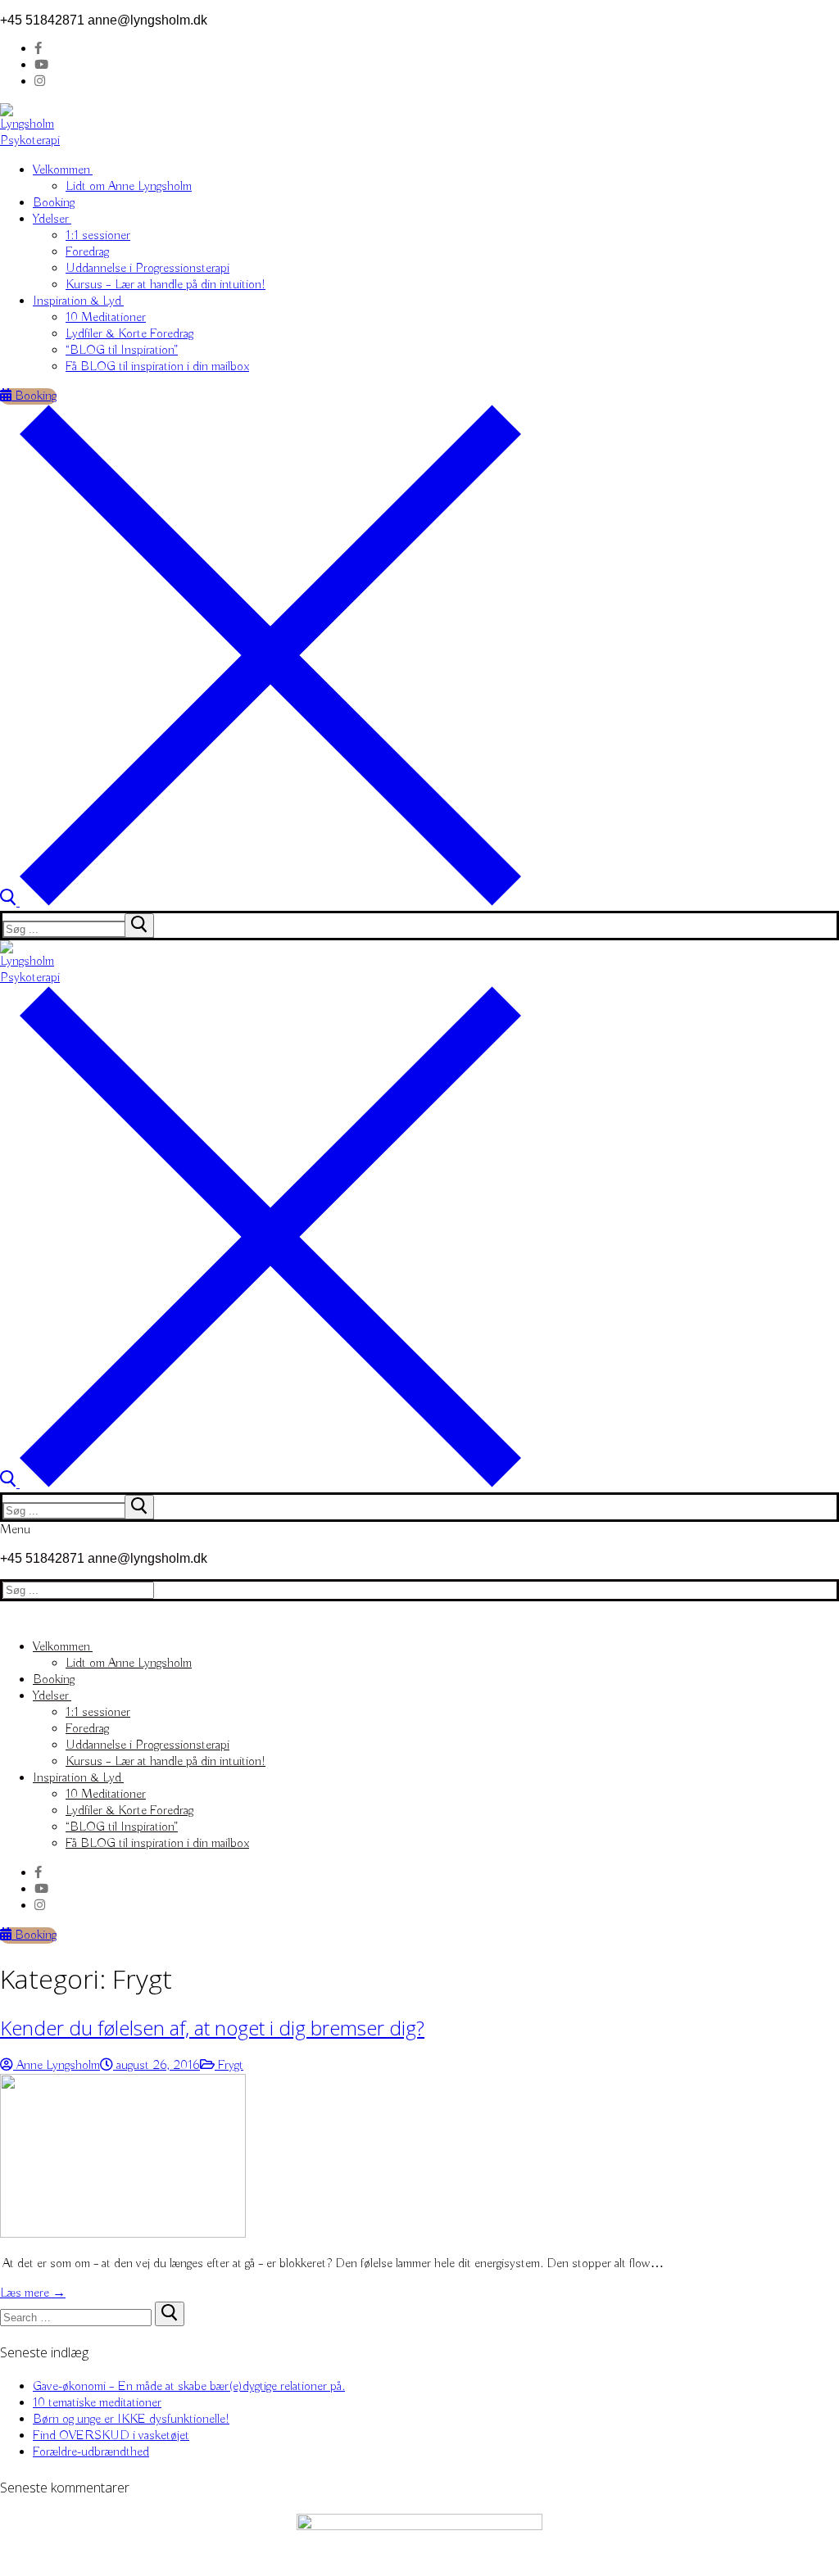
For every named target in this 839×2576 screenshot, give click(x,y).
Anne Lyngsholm (57, 2066)
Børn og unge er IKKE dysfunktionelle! (131, 2420)
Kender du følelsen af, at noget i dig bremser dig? (212, 2028)
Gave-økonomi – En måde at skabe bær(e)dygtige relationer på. (189, 2387)
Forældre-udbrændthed (91, 2452)
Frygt (229, 2066)
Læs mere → (33, 2293)
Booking (34, 396)
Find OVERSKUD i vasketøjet (111, 2436)
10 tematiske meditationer (97, 2403)
